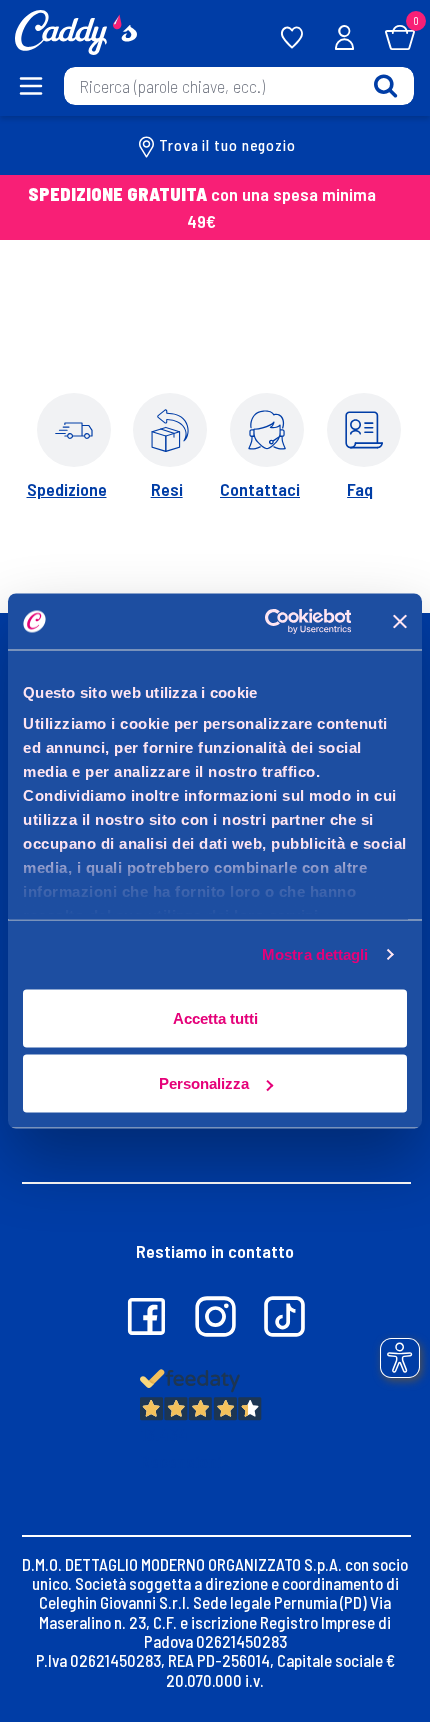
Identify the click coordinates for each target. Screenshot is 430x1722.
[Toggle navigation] (31, 86)
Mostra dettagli (315, 954)
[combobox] (239, 86)
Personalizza (204, 1083)
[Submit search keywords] (385, 85)
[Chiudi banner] (400, 621)
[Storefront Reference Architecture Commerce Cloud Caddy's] (76, 30)
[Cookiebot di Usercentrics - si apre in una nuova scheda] (266, 622)
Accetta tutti (215, 1017)
